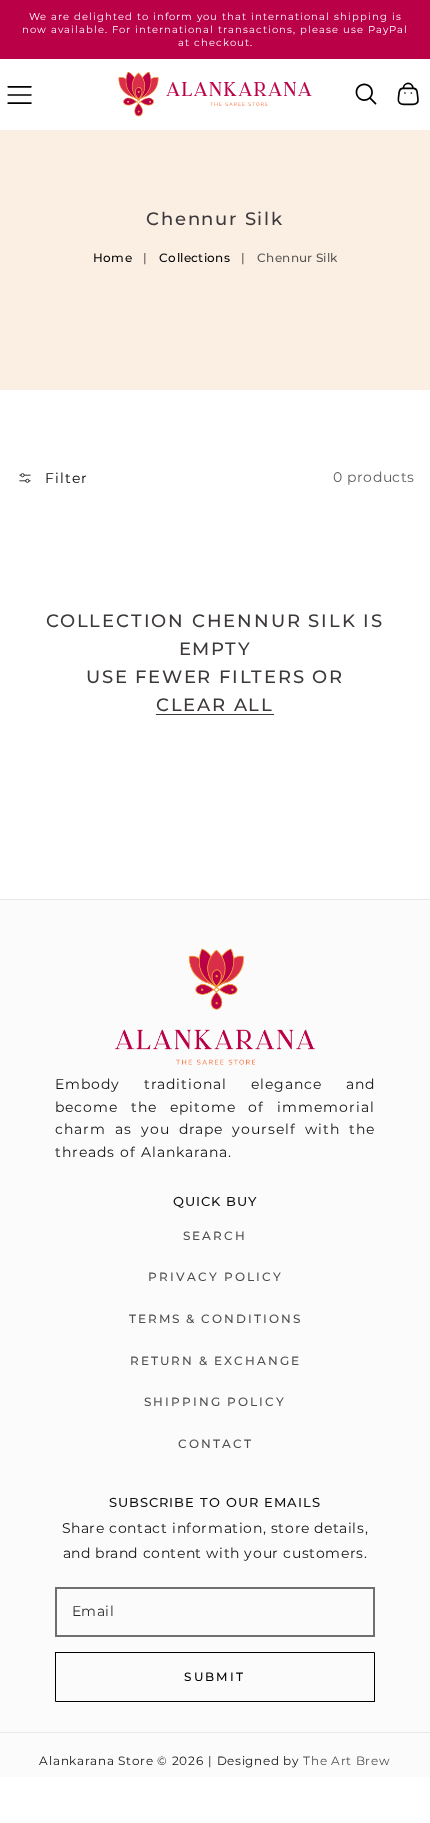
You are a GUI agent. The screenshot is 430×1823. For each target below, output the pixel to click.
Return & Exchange (215, 1360)
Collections (194, 257)
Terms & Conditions (215, 1318)
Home (112, 257)
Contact (215, 1443)
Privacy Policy (215, 1276)
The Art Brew (346, 1761)
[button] (19, 94)
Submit (214, 1676)
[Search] (366, 94)
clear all (215, 705)
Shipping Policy (215, 1401)
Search (215, 1235)
